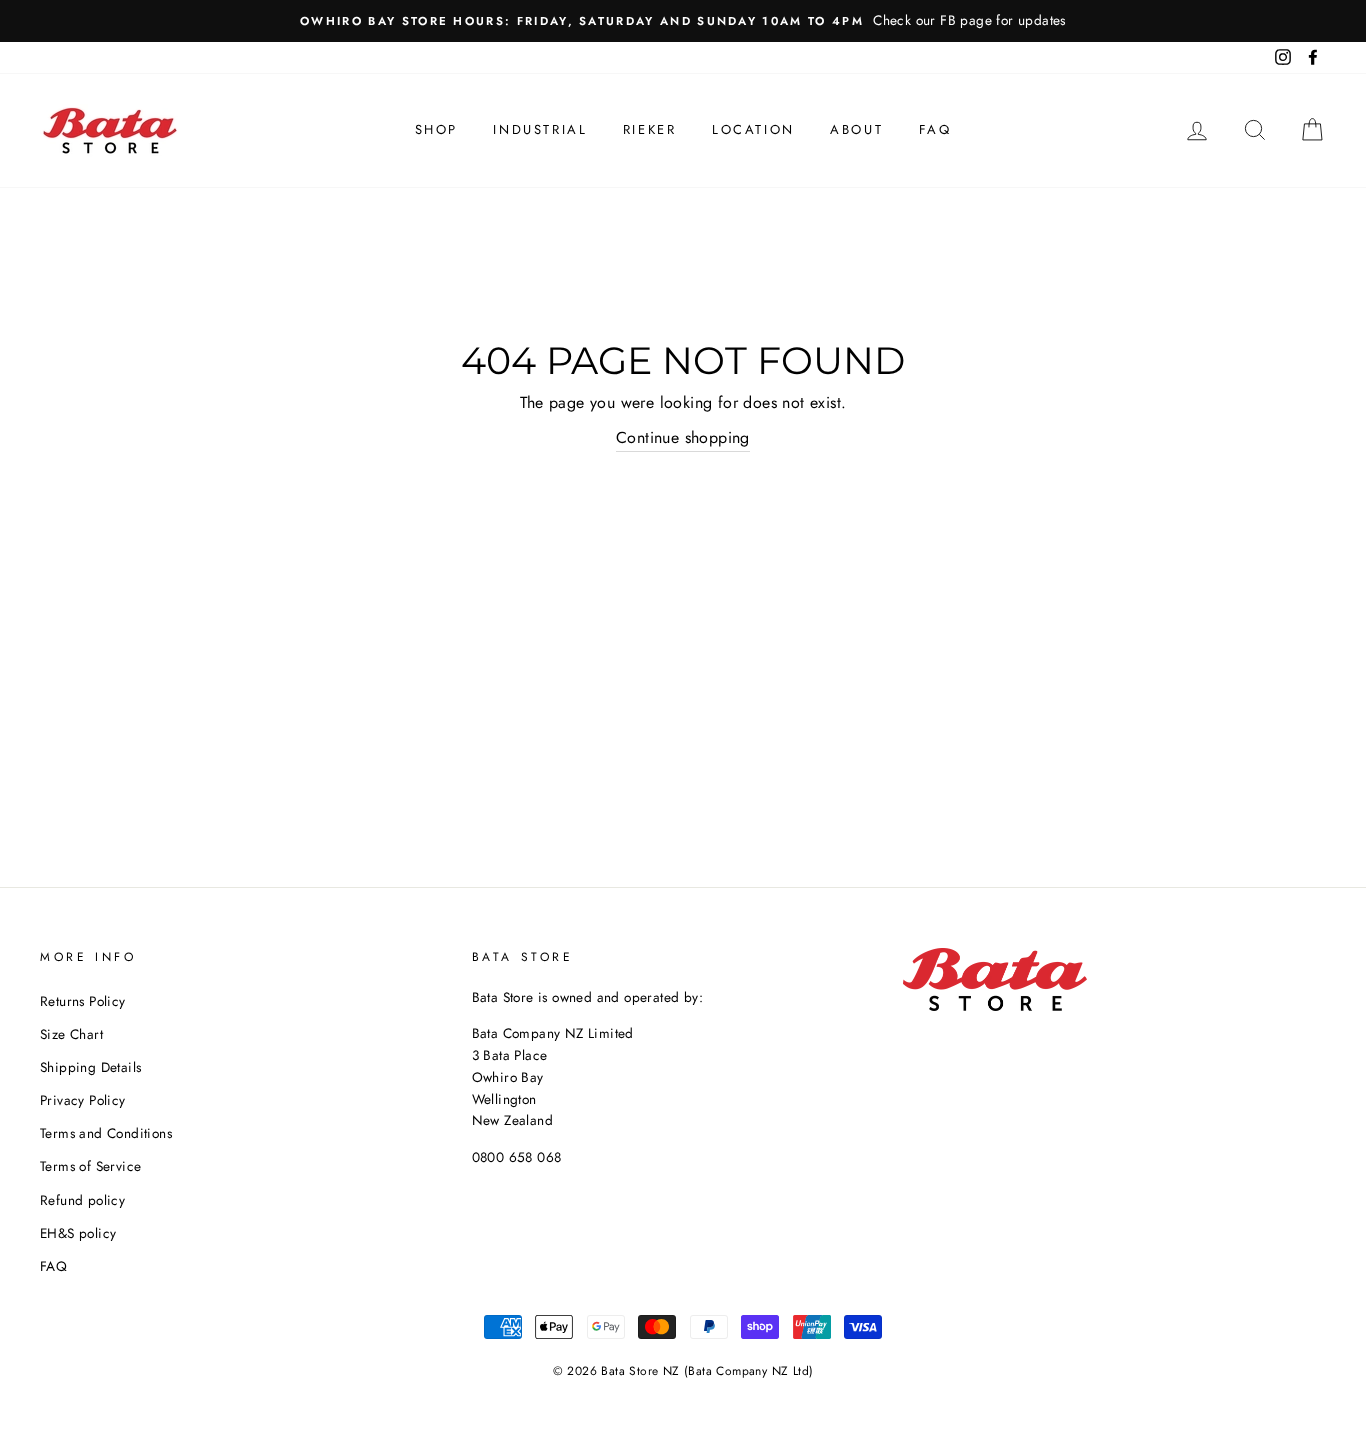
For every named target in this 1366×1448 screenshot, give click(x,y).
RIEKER (650, 129)
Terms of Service (90, 1166)
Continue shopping (683, 437)
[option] (683, 21)
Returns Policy (83, 1001)
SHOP (436, 129)
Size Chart (71, 1034)
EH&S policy (78, 1233)
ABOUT (856, 129)
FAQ (935, 129)
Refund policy (82, 1200)
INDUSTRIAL (540, 129)
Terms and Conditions (106, 1133)
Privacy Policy (83, 1100)
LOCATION (753, 129)
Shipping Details (90, 1067)
